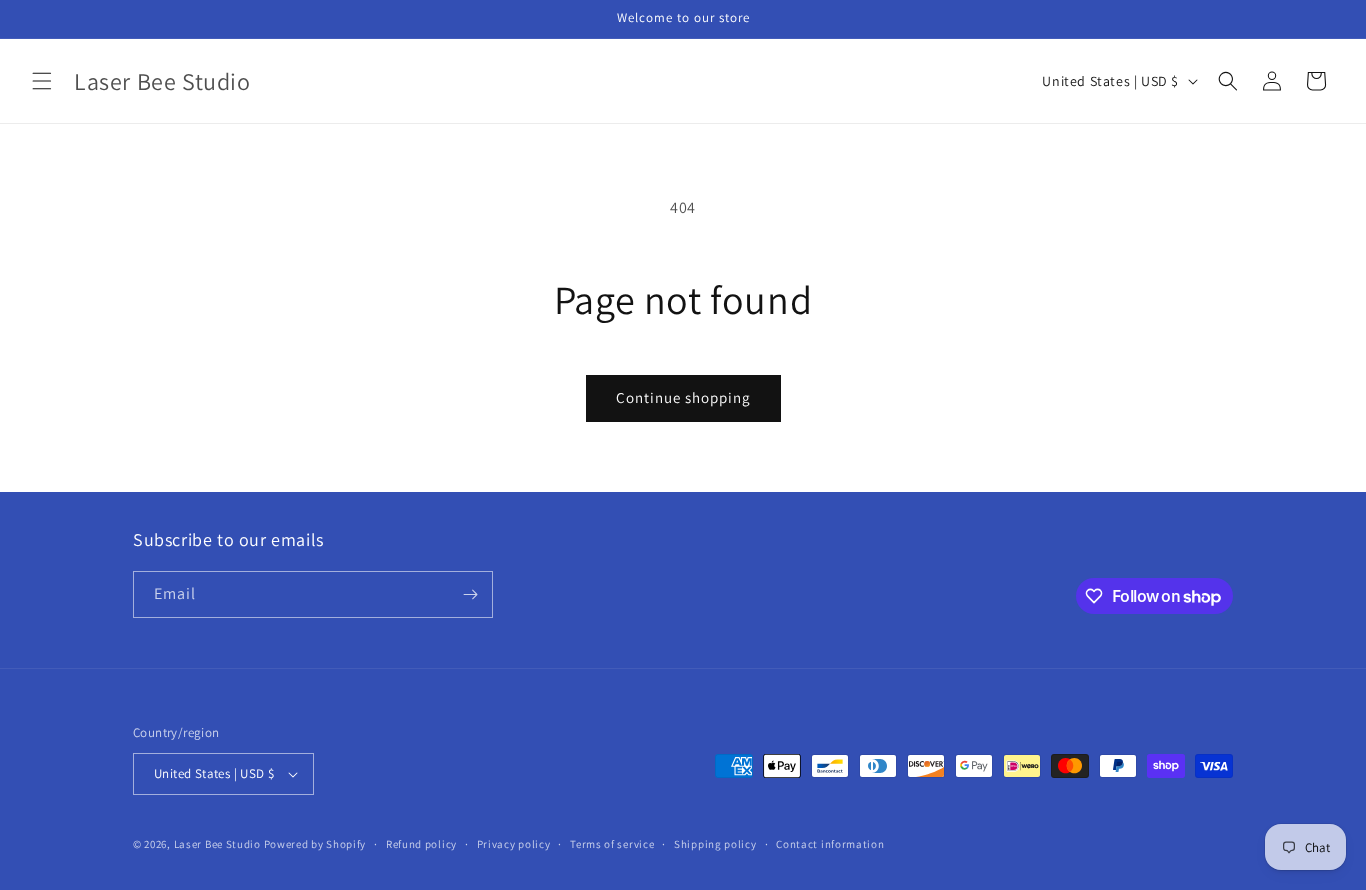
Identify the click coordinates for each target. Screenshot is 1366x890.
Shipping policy (715, 844)
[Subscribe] (470, 594)
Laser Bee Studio (217, 844)
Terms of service (612, 844)
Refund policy (421, 844)
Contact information (830, 844)
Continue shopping (683, 397)
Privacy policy (514, 844)
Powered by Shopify (315, 844)
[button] (42, 81)
